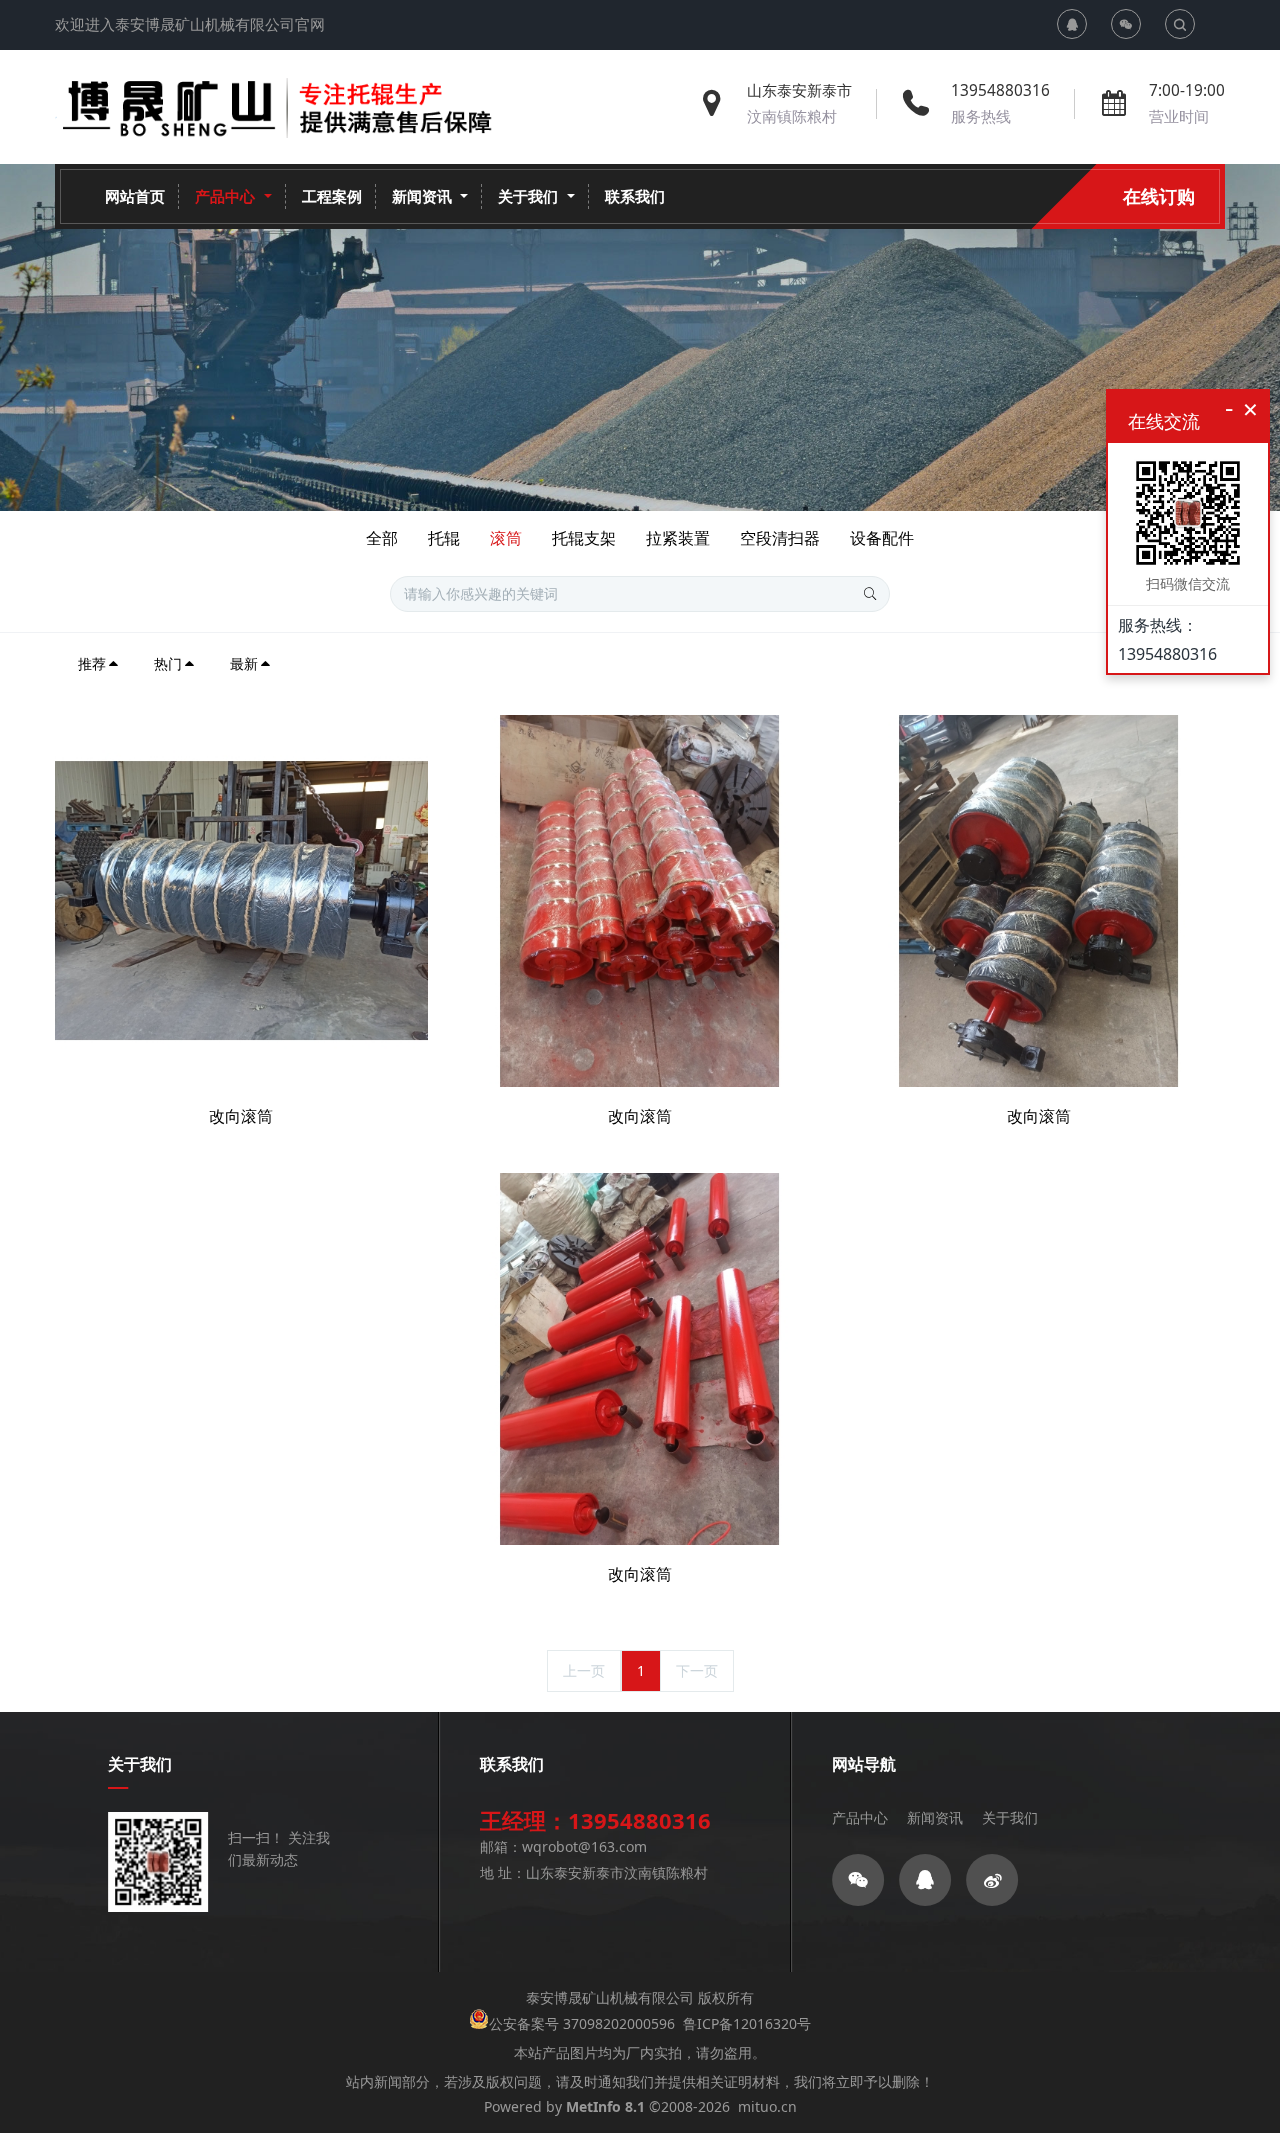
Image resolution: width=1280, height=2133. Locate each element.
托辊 (444, 538)
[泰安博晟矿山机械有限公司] (282, 108)
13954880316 (1000, 90)
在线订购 (1159, 196)
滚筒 (506, 538)
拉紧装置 (678, 538)
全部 (382, 538)
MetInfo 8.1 (605, 2106)
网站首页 (135, 196)
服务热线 (981, 116)
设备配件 (882, 538)
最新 (244, 663)
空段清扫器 (780, 538)
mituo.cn (767, 2106)
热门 (168, 663)
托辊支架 (584, 538)
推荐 (92, 663)
